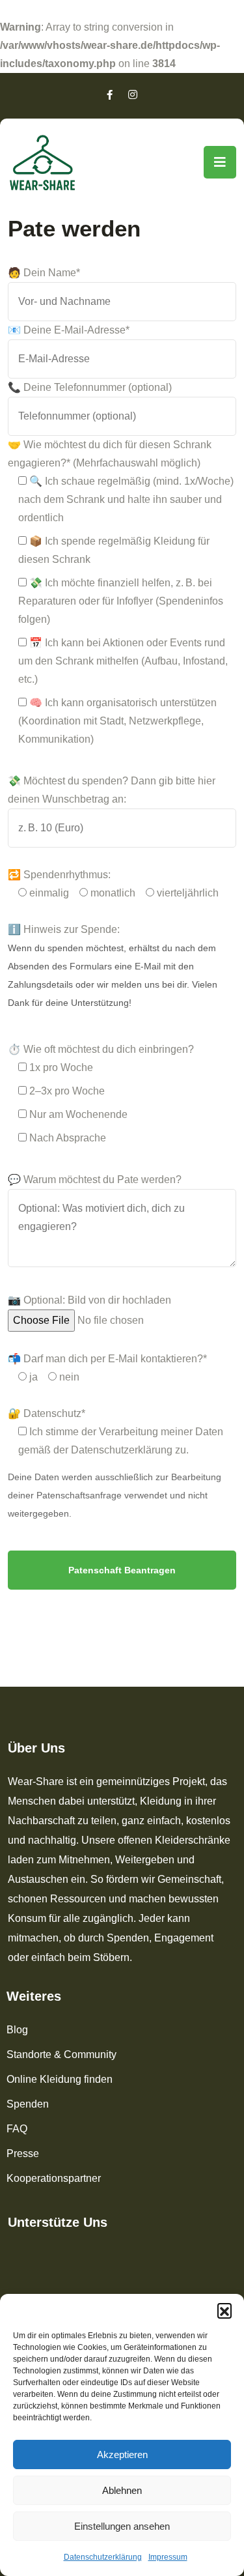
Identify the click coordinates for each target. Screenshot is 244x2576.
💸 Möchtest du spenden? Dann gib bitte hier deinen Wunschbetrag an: (112, 790)
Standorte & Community (61, 2054)
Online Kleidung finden (60, 2079)
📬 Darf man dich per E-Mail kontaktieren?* (107, 1359)
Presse (23, 2154)
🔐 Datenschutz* (47, 1413)
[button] (224, 2310)
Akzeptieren (122, 2454)
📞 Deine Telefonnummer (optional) (90, 387)
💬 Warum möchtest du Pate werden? (95, 1180)
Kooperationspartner (54, 2178)
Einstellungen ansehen (122, 2526)
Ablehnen (122, 2490)
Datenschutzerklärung (103, 2557)
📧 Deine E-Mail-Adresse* (69, 330)
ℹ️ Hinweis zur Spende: (64, 929)
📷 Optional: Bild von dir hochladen (89, 1300)
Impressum (168, 2557)
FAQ (17, 2129)
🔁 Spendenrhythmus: (59, 875)
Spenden (28, 2104)
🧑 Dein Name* (44, 273)
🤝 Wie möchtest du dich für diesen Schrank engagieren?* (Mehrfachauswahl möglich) (110, 454)
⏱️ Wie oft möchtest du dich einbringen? (101, 1049)
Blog (17, 2030)
